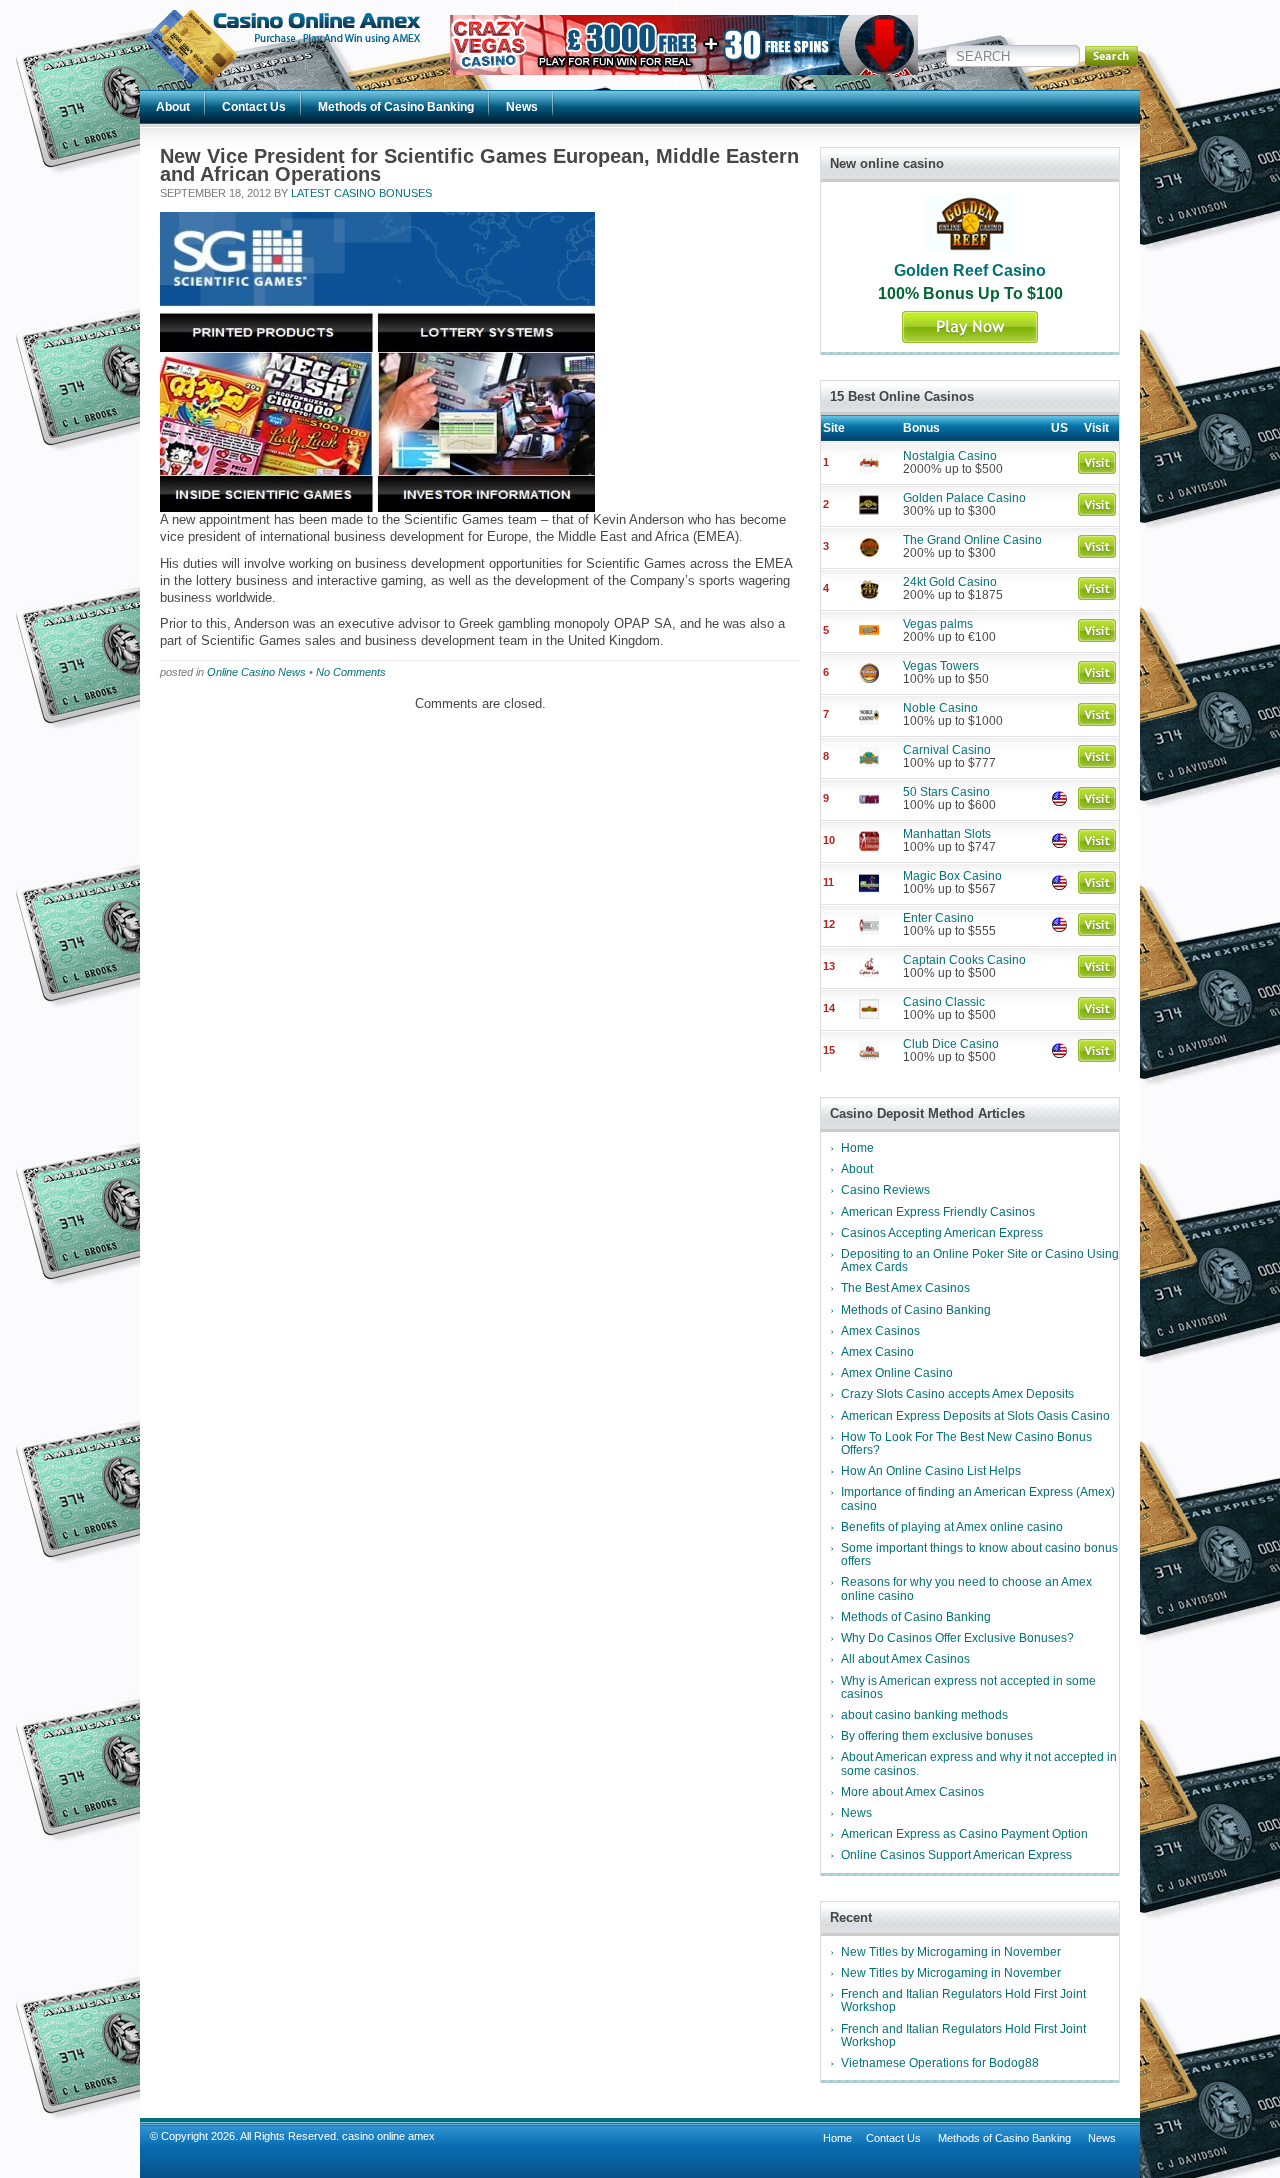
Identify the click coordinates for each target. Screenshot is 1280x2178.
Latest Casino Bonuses (361, 193)
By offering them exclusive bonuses (937, 1736)
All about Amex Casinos (905, 1659)
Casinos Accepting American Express (942, 1233)
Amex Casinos (880, 1331)
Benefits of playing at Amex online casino (952, 1527)
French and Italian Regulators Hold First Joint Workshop (963, 2000)
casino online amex (388, 2136)
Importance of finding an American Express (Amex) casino (978, 1498)
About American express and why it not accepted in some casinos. (979, 1763)
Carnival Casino (947, 750)
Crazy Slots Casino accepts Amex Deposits (957, 1394)
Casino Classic (944, 1002)
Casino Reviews (885, 1190)
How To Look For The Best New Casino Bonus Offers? (966, 1443)
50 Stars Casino (946, 792)
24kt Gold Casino (950, 582)
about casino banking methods (924, 1715)
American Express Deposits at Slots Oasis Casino (975, 1416)
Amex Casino (877, 1352)
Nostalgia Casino (950, 456)
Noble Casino (940, 708)
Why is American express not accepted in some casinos (968, 1687)
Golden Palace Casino (964, 498)
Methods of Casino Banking (396, 107)
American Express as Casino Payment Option (964, 1834)
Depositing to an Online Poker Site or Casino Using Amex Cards (980, 1260)
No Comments (351, 672)
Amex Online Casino (897, 1373)
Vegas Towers (941, 666)
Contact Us (254, 107)
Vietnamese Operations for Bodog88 (940, 2063)
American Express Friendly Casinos (938, 1212)
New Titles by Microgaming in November (951, 1952)
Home (857, 1148)
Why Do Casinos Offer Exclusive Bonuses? (957, 1638)
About (173, 107)
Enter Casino (938, 918)
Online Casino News (256, 672)
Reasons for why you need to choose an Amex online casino (966, 1588)
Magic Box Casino (952, 876)
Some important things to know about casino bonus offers (979, 1554)
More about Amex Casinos (912, 1792)
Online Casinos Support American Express (956, 1855)
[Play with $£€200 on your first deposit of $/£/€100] (684, 70)
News (522, 107)
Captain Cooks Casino (964, 960)
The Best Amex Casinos (905, 1288)
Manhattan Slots (947, 834)
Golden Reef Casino (970, 270)
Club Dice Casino (951, 1044)
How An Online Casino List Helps (931, 1471)
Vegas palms (938, 624)
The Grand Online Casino (972, 540)
